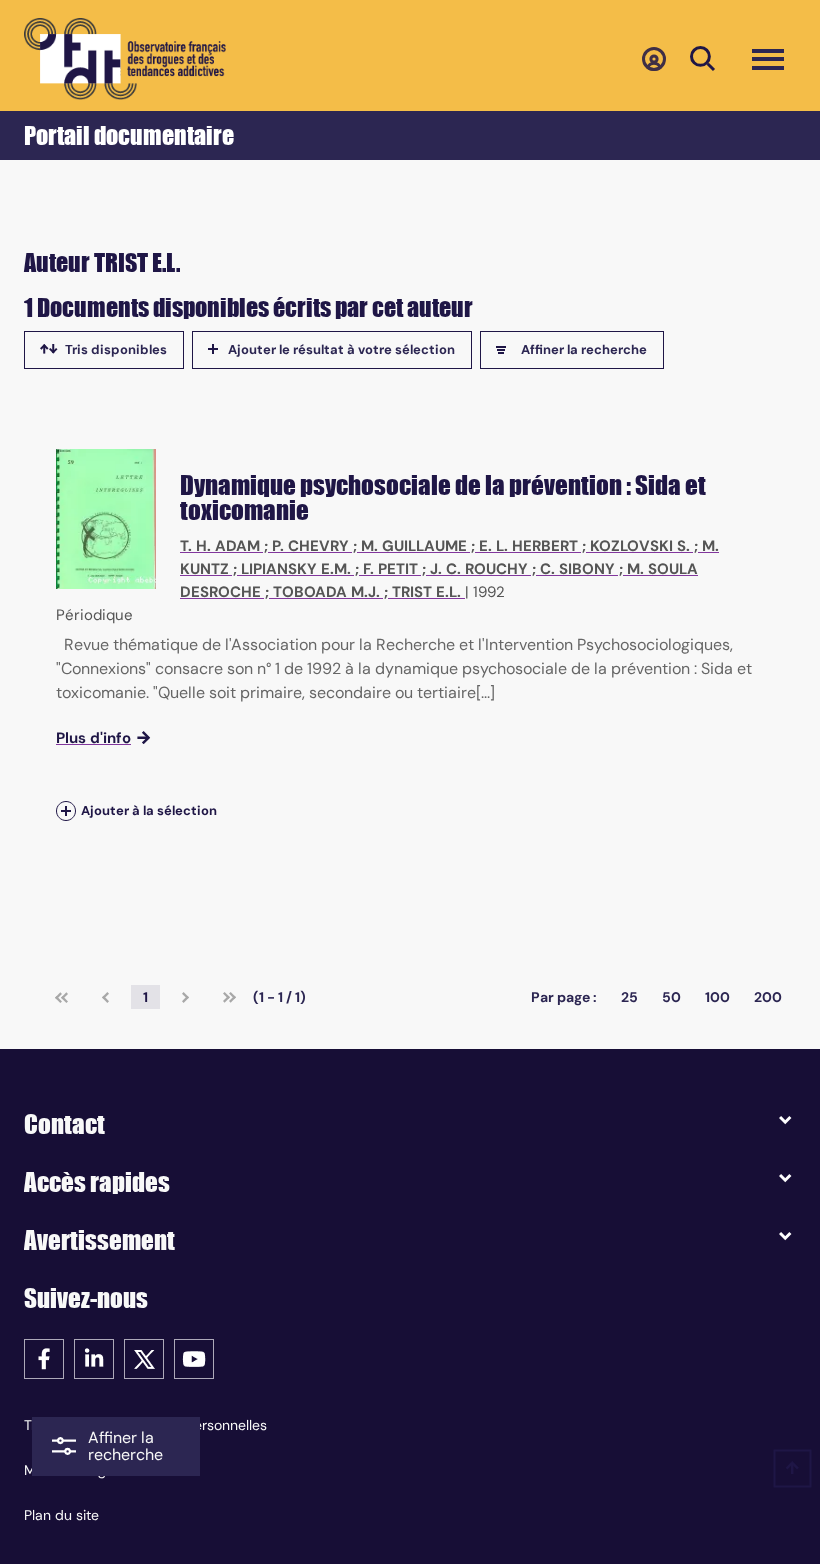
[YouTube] (194, 1357)
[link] (61, 997)
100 (717, 997)
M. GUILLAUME (414, 546)
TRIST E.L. (426, 592)
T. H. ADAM (220, 546)
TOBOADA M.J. (326, 592)
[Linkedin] (94, 1357)
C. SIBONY (577, 569)
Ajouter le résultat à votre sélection (341, 349)
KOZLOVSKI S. (640, 546)
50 (671, 997)
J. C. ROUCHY (479, 569)
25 (629, 997)
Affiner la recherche (584, 349)
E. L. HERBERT (528, 546)
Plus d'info (93, 738)
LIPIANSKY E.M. (296, 569)
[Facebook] (44, 1357)
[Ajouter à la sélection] (66, 811)
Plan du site (61, 1515)
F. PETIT (390, 569)
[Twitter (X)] (144, 1357)
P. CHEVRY (310, 546)
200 (768, 997)
